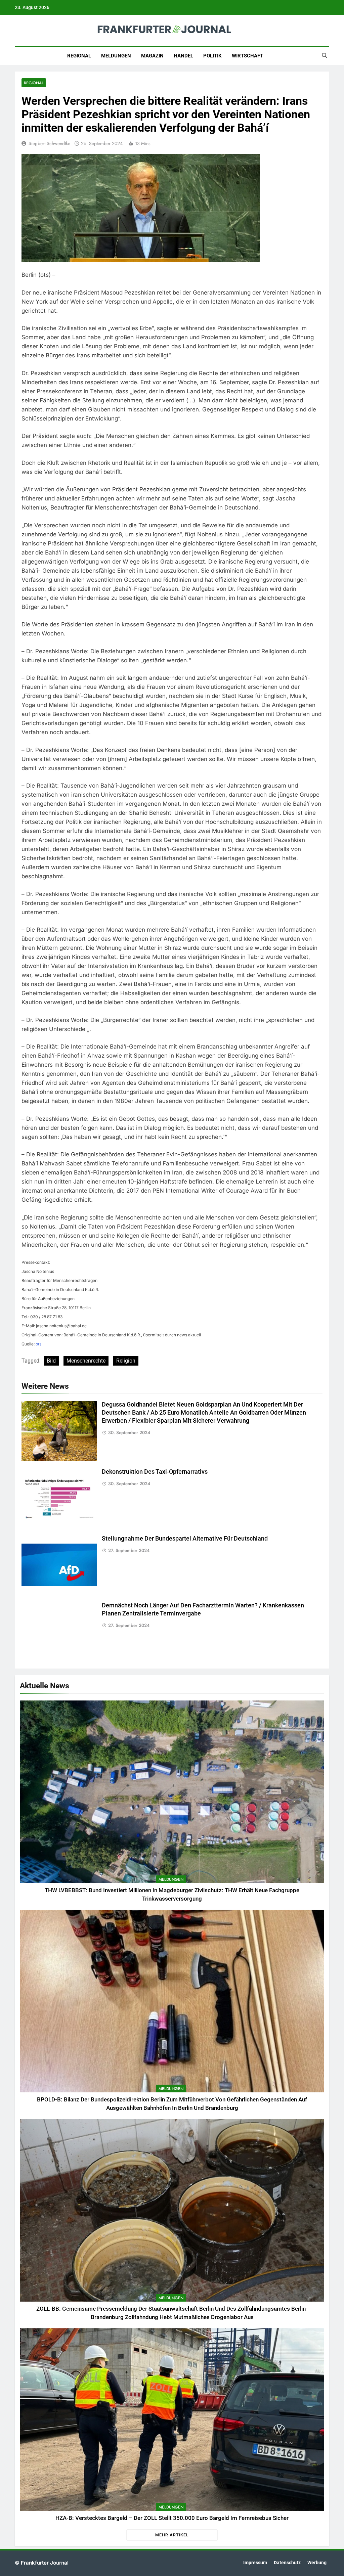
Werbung (317, 2563)
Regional (79, 56)
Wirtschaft (247, 56)
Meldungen (116, 56)
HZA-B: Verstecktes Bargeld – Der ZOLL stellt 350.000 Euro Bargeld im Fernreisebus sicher (172, 2518)
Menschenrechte (86, 1361)
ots (38, 1344)
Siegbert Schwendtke (49, 143)
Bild (51, 1361)
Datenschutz (287, 2563)
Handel (183, 56)
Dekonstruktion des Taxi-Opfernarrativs (155, 1472)
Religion (126, 1361)
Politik (212, 56)
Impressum (255, 2563)
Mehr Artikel (172, 2535)
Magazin (152, 56)
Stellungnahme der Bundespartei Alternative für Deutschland (185, 1539)
